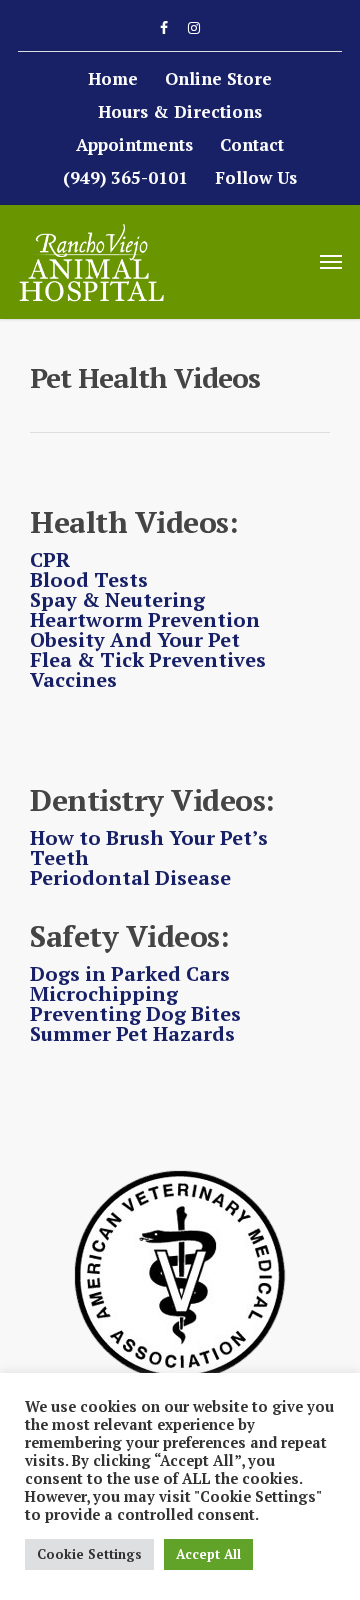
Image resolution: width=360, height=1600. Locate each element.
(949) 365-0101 (125, 177)
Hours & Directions (180, 111)
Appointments (134, 144)
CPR (50, 559)
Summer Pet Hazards (132, 1033)
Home (113, 78)
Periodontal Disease (130, 877)
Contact (252, 144)
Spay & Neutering (117, 599)
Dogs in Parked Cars (130, 973)
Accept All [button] (208, 1554)
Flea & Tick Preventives (148, 659)
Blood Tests (89, 579)
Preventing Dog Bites (135, 1013)
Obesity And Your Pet (135, 639)
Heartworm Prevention (145, 619)
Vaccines (73, 679)
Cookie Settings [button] (89, 1554)
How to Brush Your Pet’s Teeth (149, 847)
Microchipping (104, 993)
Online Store (218, 78)
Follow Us (256, 177)
